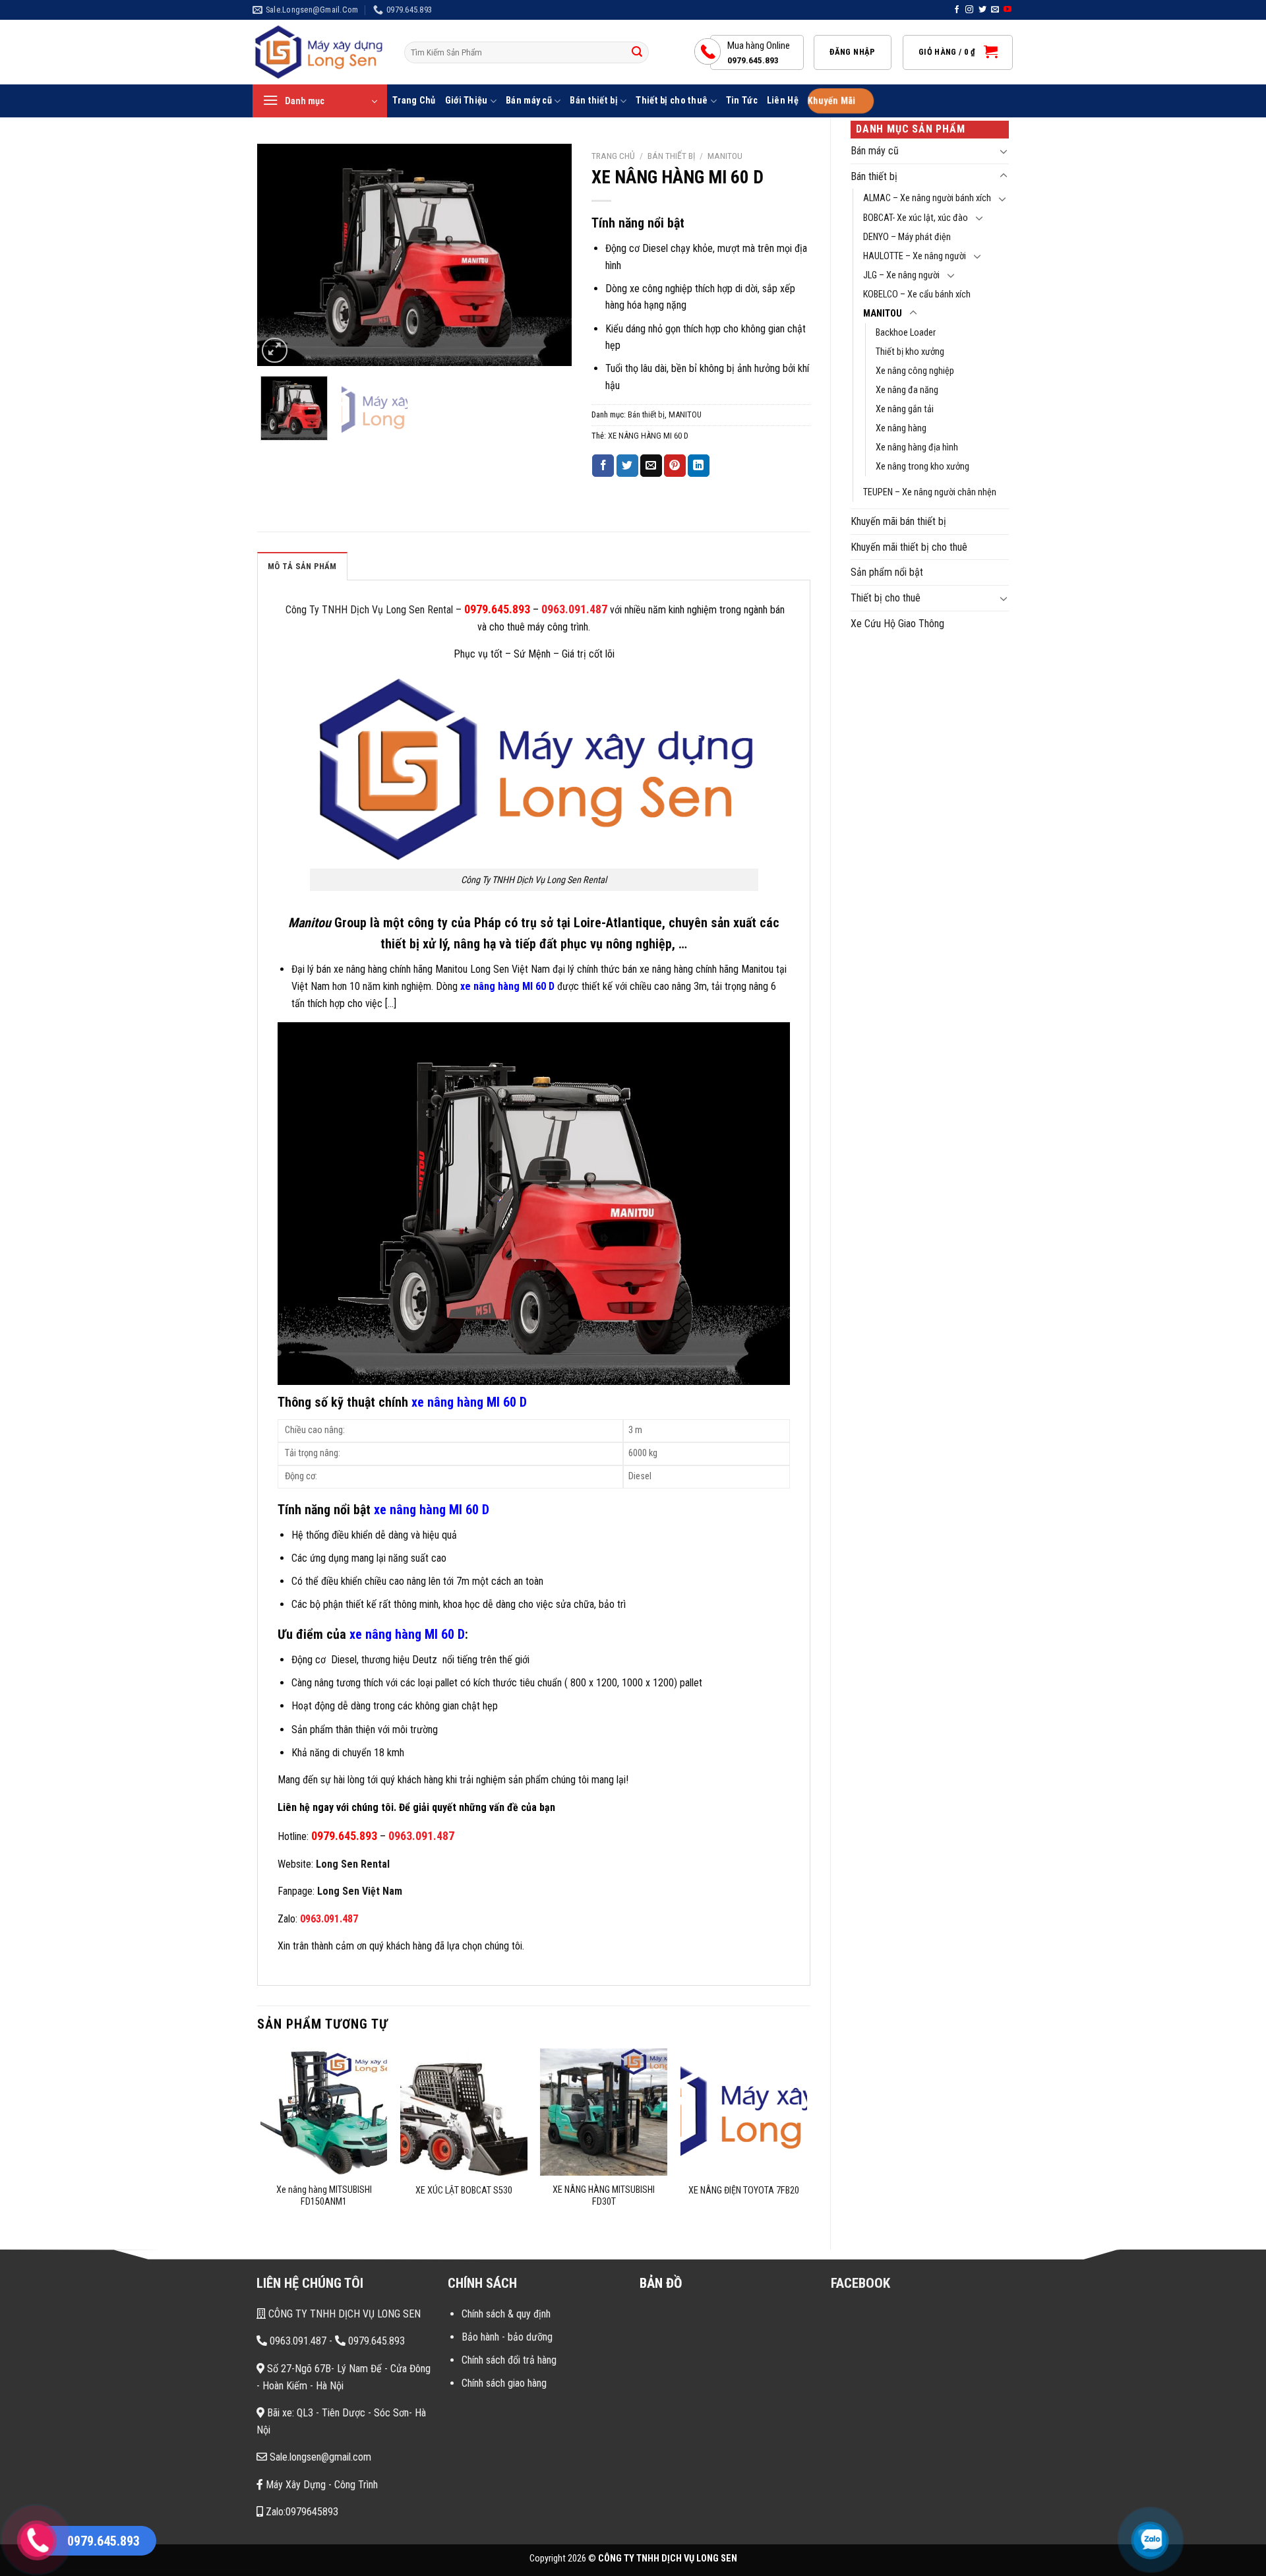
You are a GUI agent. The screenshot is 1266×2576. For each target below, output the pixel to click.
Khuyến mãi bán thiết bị (898, 521)
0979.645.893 (497, 609)
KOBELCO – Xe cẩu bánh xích (917, 294)
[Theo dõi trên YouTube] (1008, 10)
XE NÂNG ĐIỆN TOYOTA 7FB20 (744, 2191)
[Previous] (280, 255)
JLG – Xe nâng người (901, 275)
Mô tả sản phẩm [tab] (302, 566)
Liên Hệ (783, 101)
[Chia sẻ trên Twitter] (627, 466)
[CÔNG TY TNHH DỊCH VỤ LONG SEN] (318, 52)
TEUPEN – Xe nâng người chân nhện (930, 492)
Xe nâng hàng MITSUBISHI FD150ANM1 (324, 2196)
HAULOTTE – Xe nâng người (915, 256)
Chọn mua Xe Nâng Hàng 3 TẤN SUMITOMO (164, 2467)
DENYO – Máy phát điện (907, 237)
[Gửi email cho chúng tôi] (995, 10)
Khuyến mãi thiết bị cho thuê (909, 547)
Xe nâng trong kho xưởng (922, 467)
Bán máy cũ (529, 101)
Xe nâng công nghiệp (915, 371)
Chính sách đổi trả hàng (509, 2360)
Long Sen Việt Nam (360, 1891)
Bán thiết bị (593, 101)
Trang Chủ (414, 101)
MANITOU (883, 314)
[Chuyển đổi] (1004, 151)
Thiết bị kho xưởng (910, 352)
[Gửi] (637, 53)
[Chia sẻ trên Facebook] (603, 466)
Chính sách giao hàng (504, 2383)
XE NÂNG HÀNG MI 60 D (648, 436)
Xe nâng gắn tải (905, 409)
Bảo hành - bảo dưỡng (507, 2337)
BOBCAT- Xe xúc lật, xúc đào (916, 218)
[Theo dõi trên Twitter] (982, 10)
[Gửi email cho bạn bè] (651, 466)
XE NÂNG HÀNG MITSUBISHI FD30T (604, 2196)
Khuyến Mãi (831, 101)
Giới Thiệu (467, 101)
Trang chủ (613, 156)
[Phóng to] (275, 351)
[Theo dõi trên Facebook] (957, 10)
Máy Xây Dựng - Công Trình (320, 2485)
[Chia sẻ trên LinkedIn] (699, 466)
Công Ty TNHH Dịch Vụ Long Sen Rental (368, 610)
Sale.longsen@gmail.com (319, 2457)
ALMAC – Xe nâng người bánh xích (927, 198)
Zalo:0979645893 (301, 2512)
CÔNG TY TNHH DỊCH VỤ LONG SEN (343, 2314)
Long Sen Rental (353, 1864)
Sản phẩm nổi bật (887, 572)
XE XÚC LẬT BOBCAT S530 (464, 2191)
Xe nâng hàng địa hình (917, 447)
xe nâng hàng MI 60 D (507, 986)
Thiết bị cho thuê (672, 101)
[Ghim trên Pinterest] (675, 466)
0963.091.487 (574, 609)
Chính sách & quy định (506, 2314)
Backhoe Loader (906, 333)
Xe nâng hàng (901, 428)
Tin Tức (742, 101)
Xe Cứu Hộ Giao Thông (897, 624)
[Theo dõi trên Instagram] (969, 10)
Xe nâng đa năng (907, 390)
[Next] (549, 255)
